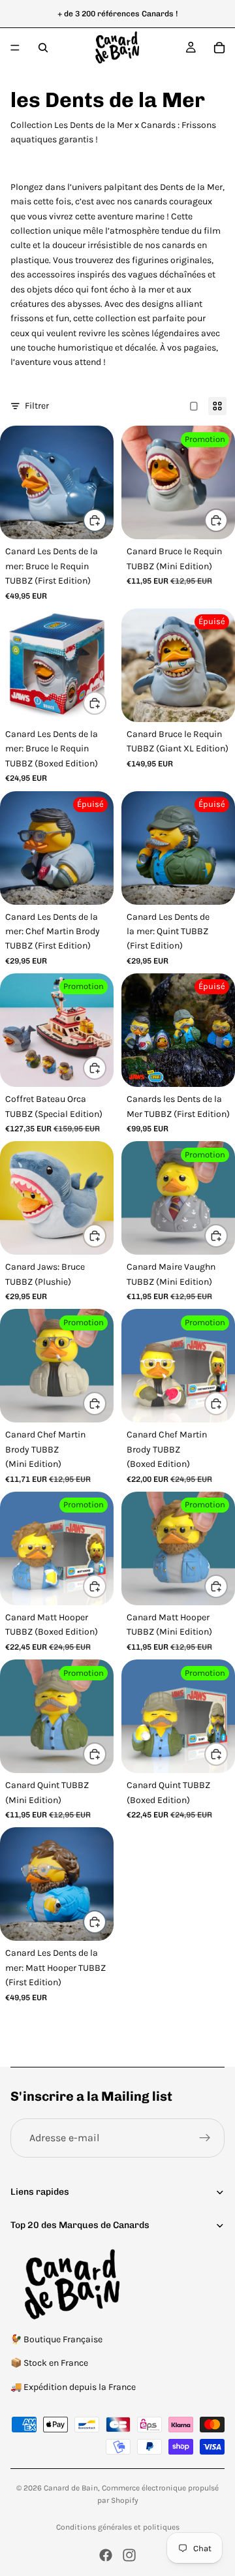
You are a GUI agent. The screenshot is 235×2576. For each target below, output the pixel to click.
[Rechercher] (43, 48)
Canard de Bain (71, 2488)
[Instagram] (129, 2555)
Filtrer (37, 406)
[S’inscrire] (205, 2138)
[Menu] (15, 48)
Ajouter (106, 520)
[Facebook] (106, 2555)
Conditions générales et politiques (118, 2527)
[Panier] (219, 48)
